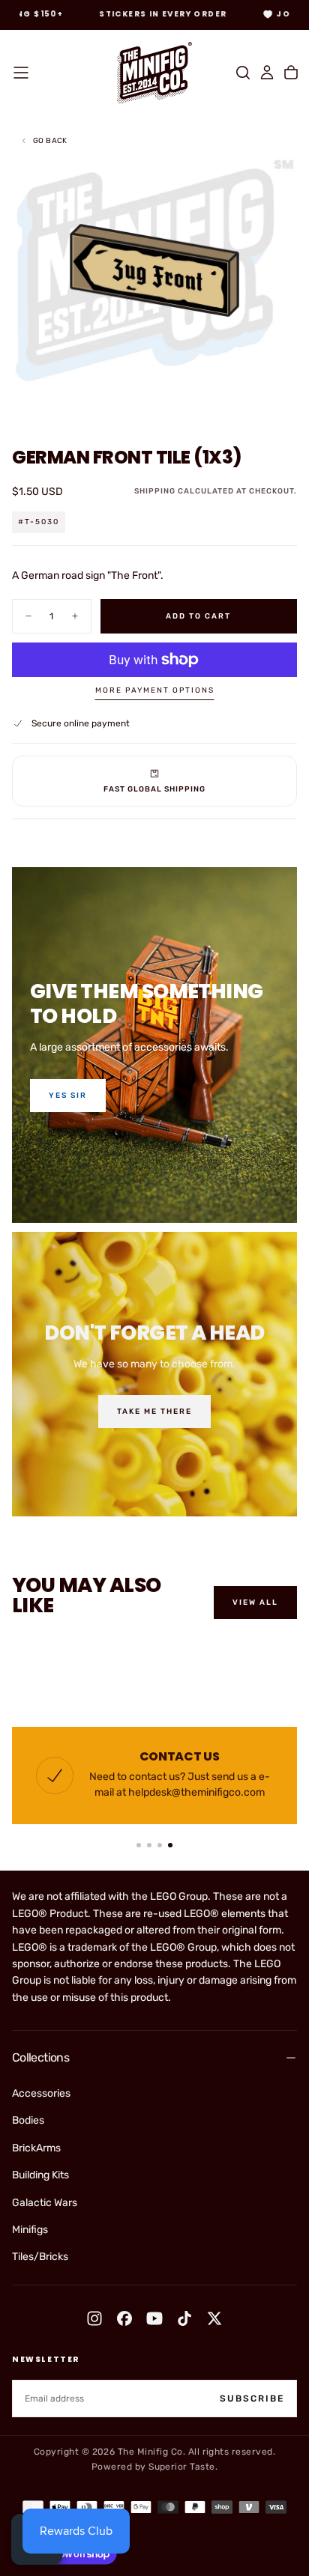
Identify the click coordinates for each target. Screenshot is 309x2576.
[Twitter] (214, 2318)
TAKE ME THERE (154, 1412)
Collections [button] (40, 2057)
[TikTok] (184, 2318)
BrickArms (36, 2148)
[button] (21, 73)
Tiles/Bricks (40, 2257)
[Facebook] (124, 2318)
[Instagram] (94, 2318)
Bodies (28, 2120)
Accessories (41, 2093)
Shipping (155, 491)
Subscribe (252, 2399)
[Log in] (267, 73)
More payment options (155, 690)
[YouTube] (154, 2318)
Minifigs (30, 2230)
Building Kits (40, 2175)
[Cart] (291, 73)
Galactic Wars (45, 2203)
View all (255, 1603)
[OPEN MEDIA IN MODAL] (289, 405)
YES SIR (68, 1096)
